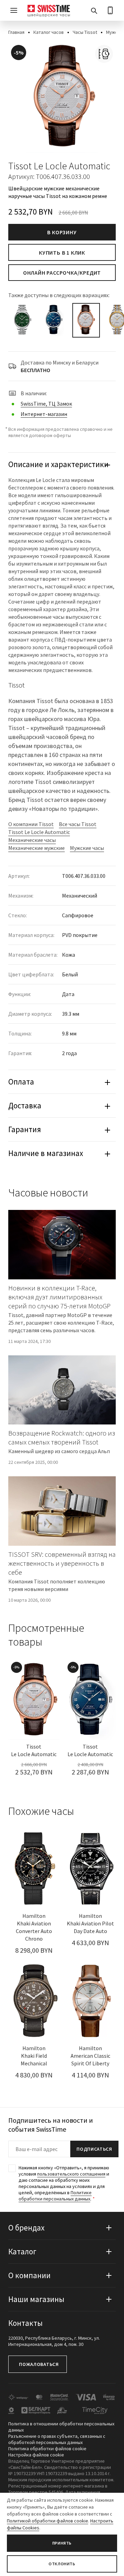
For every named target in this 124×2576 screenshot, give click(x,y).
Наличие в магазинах (46, 1153)
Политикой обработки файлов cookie (48, 2521)
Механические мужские (37, 848)
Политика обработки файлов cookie (47, 2449)
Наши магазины (36, 2299)
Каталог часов (49, 32)
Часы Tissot (85, 32)
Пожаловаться (39, 2364)
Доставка (25, 1105)
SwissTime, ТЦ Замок (46, 404)
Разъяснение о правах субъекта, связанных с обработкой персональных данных (57, 2439)
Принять (62, 2543)
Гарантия (25, 1129)
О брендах (26, 2228)
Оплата (21, 1082)
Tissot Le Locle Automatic (39, 832)
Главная (16, 32)
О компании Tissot (31, 824)
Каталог (22, 2251)
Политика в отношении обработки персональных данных (61, 2427)
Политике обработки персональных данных (55, 2196)
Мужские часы (87, 848)
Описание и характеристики (58, 464)
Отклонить (62, 2564)
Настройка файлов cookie (36, 2455)
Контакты (25, 2323)
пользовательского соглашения (71, 2174)
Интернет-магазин (44, 414)
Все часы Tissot (78, 824)
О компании (29, 2275)
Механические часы (32, 840)
